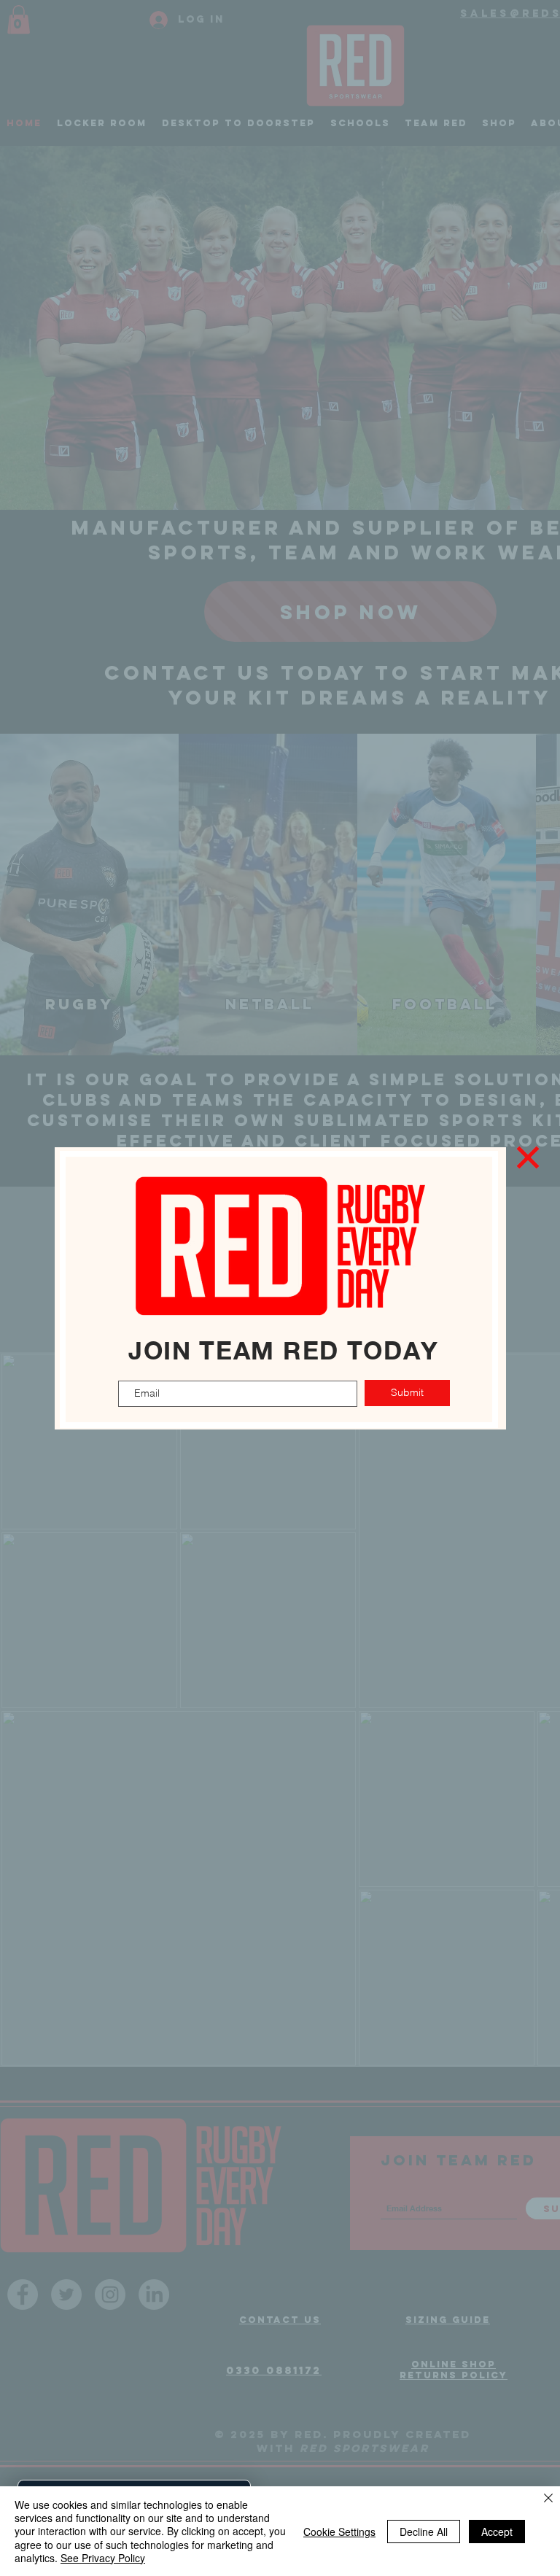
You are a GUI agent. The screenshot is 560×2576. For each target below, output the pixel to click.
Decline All (424, 2532)
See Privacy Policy (103, 2558)
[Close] (548, 2499)
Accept (497, 2532)
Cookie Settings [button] (339, 2532)
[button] (528, 1157)
